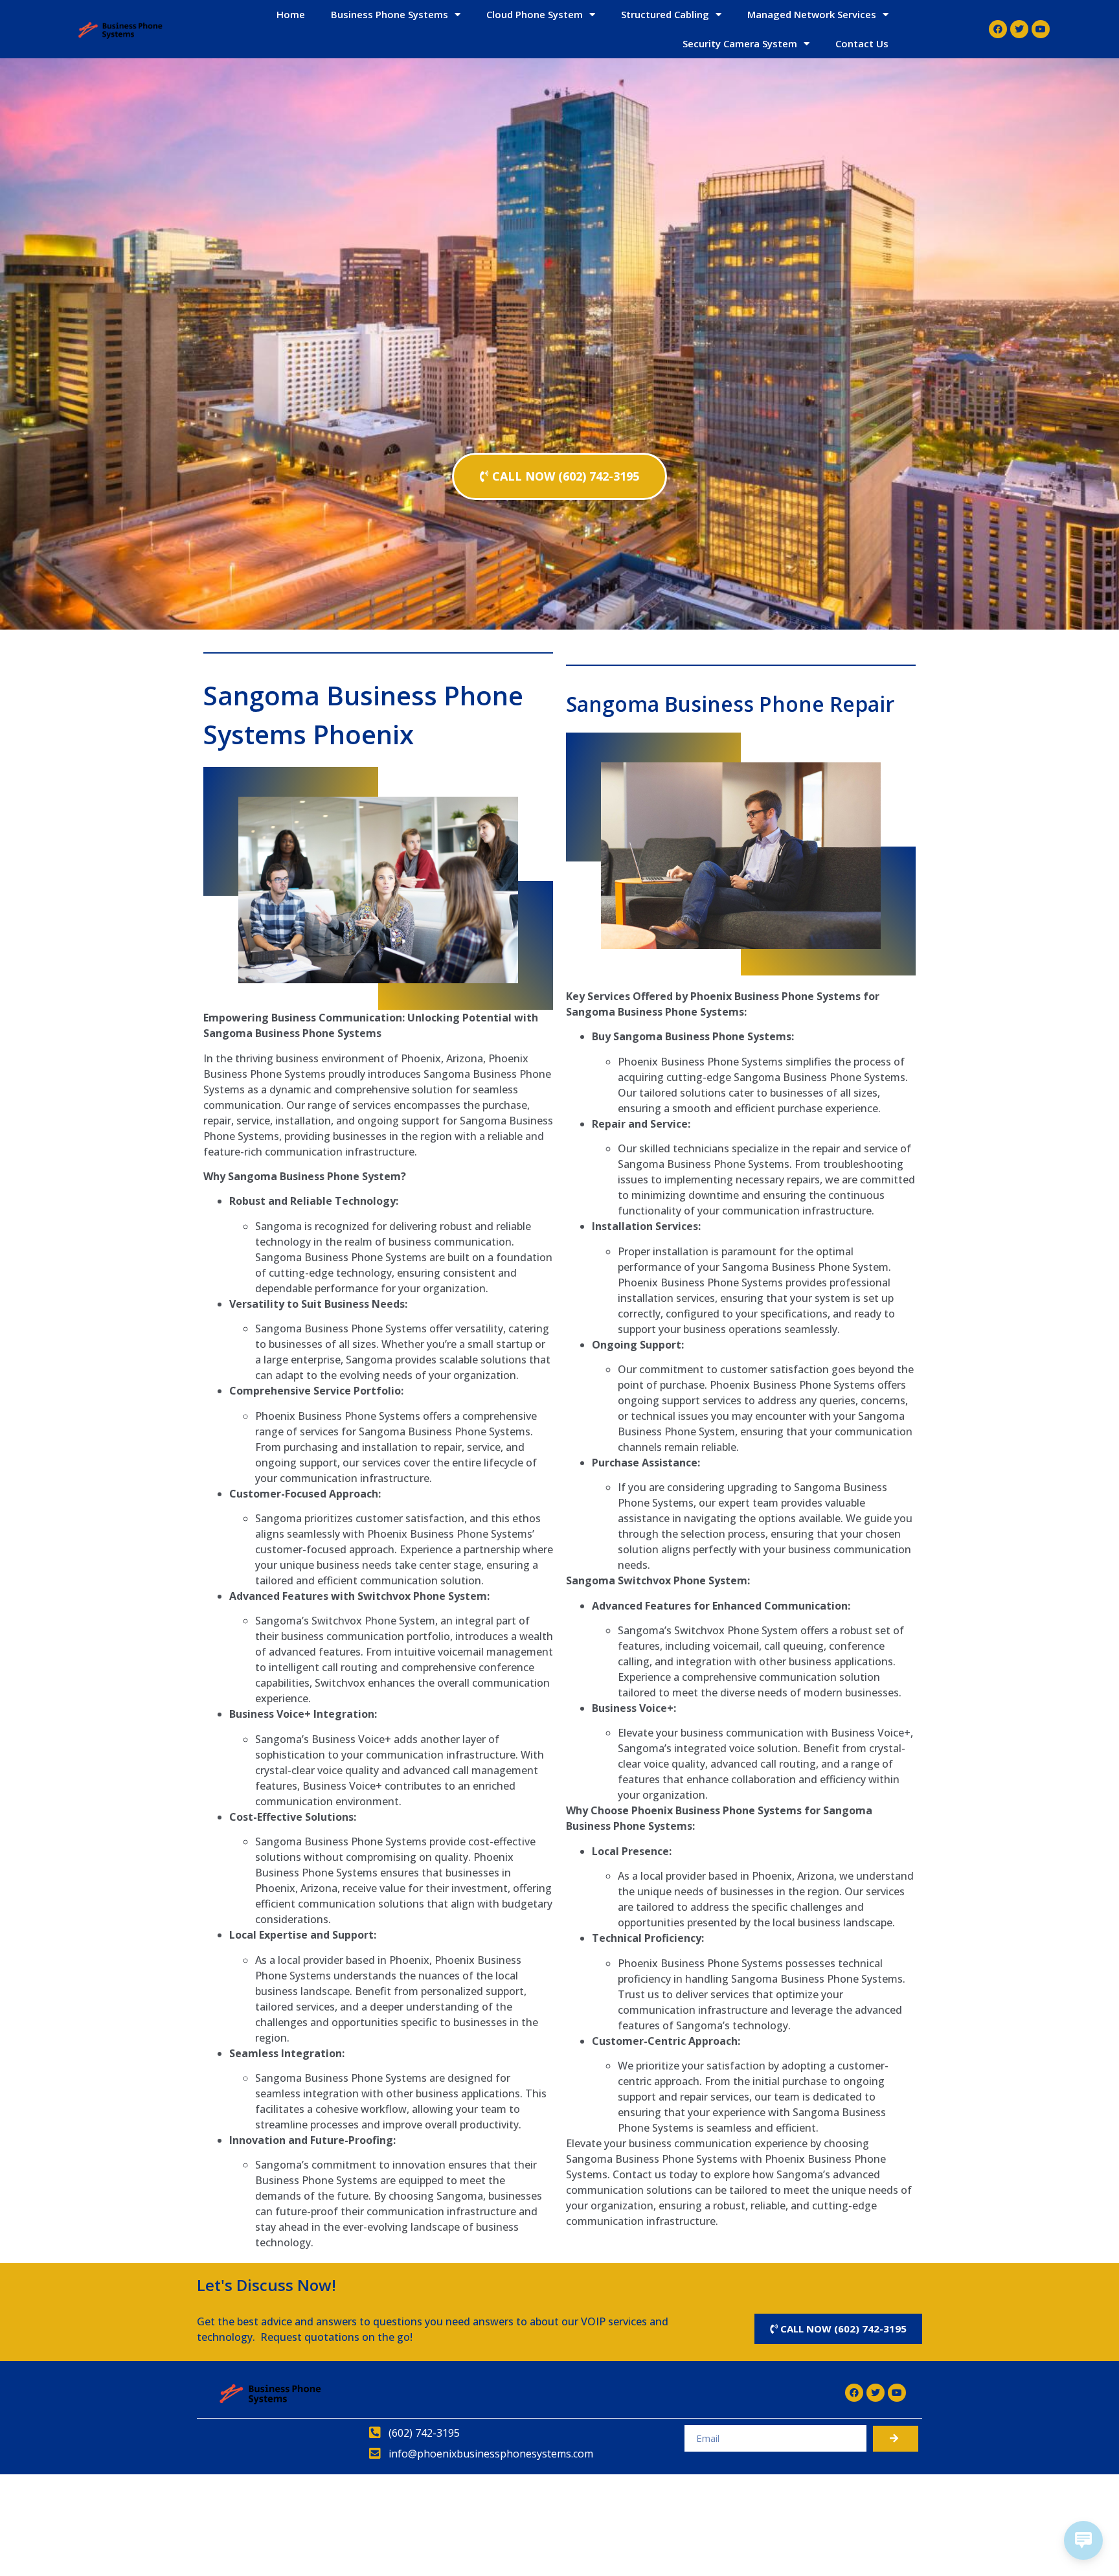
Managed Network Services (812, 14)
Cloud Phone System (535, 14)
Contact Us (862, 43)
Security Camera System (740, 43)
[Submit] (896, 2439)
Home (291, 14)
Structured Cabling (665, 14)
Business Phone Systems (390, 14)
